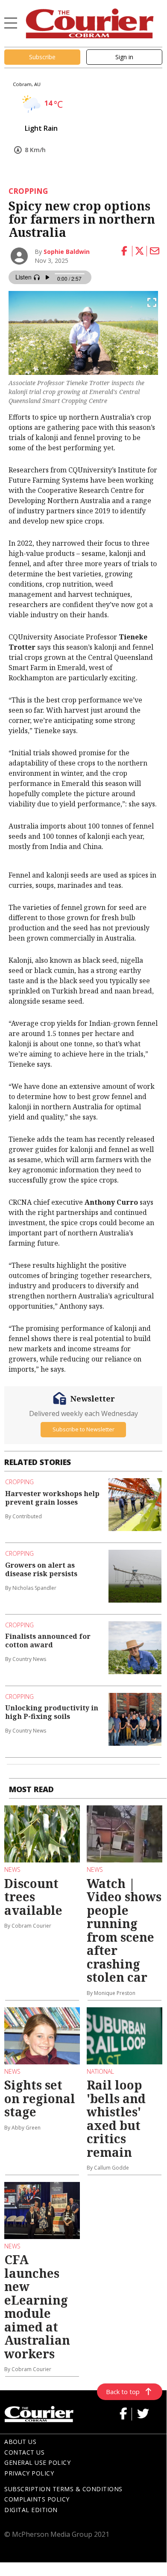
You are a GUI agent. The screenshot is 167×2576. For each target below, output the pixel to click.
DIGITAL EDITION (31, 2510)
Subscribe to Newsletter (83, 1429)
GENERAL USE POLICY (37, 2462)
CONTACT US (24, 2452)
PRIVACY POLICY (29, 2473)
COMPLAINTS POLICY (37, 2499)
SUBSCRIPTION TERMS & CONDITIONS (63, 2489)
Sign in (124, 57)
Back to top (123, 2392)
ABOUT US (20, 2442)
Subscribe (42, 57)
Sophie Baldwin (67, 252)
